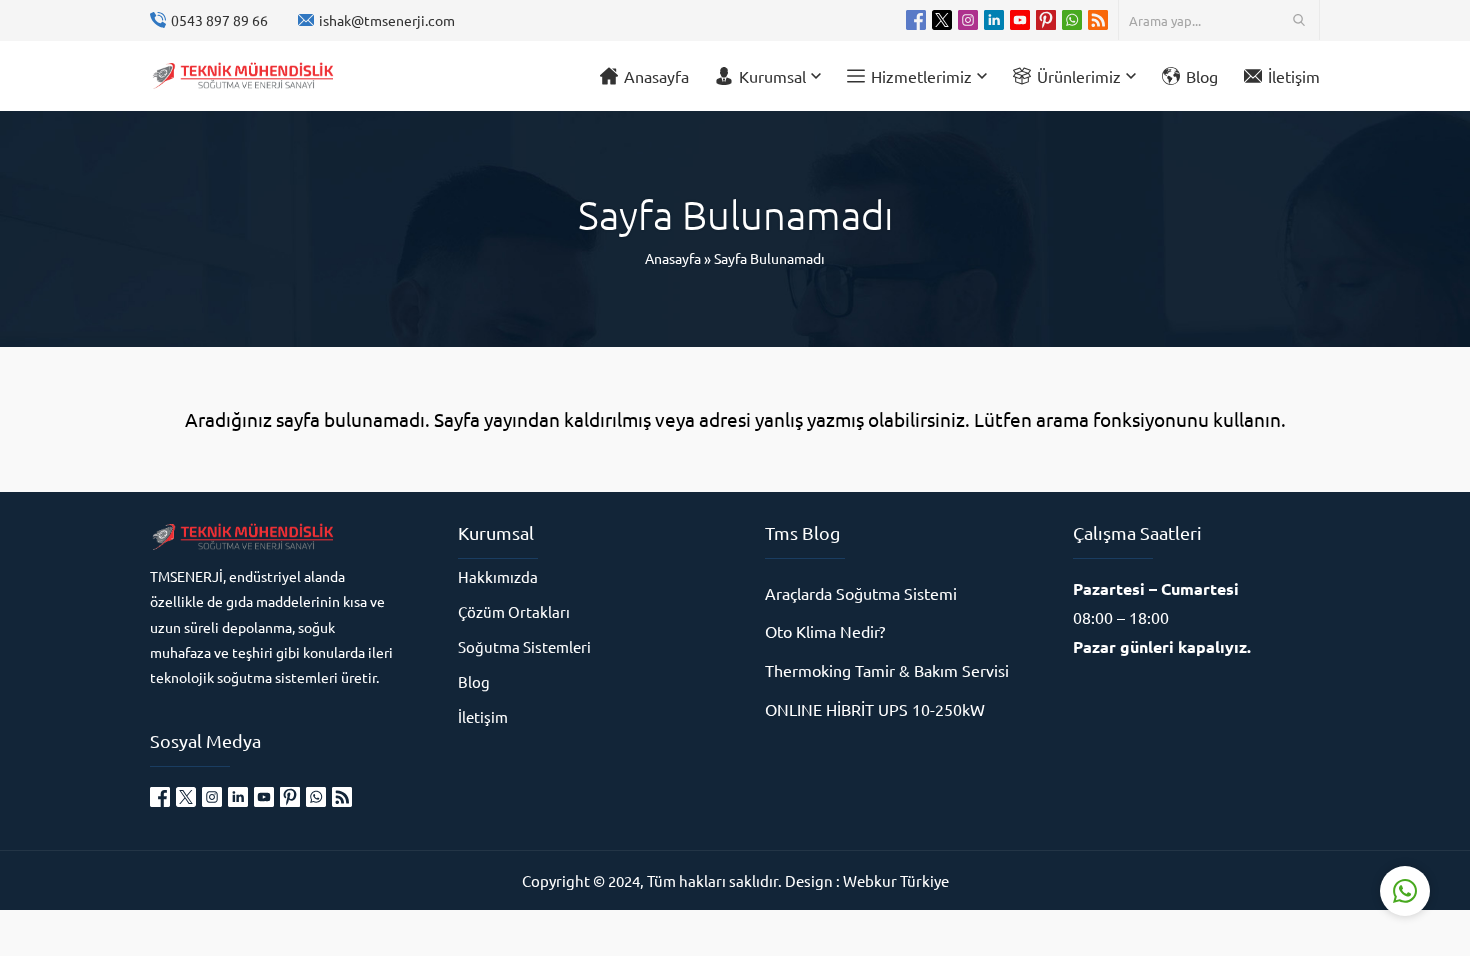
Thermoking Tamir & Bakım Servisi (887, 670)
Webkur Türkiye (896, 880)
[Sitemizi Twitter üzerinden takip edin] (942, 20)
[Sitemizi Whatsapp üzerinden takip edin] (1072, 20)
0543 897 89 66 (219, 20)
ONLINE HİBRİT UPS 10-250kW (875, 709)
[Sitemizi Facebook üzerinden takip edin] (916, 20)
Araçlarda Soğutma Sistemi (861, 593)
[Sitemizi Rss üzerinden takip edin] (1098, 20)
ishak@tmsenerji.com (387, 20)
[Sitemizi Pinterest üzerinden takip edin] (1046, 20)
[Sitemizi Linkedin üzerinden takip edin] (994, 20)
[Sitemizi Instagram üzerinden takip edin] (968, 20)
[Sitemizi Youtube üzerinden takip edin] (1020, 20)
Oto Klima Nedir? (825, 631)
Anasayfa (673, 258)
